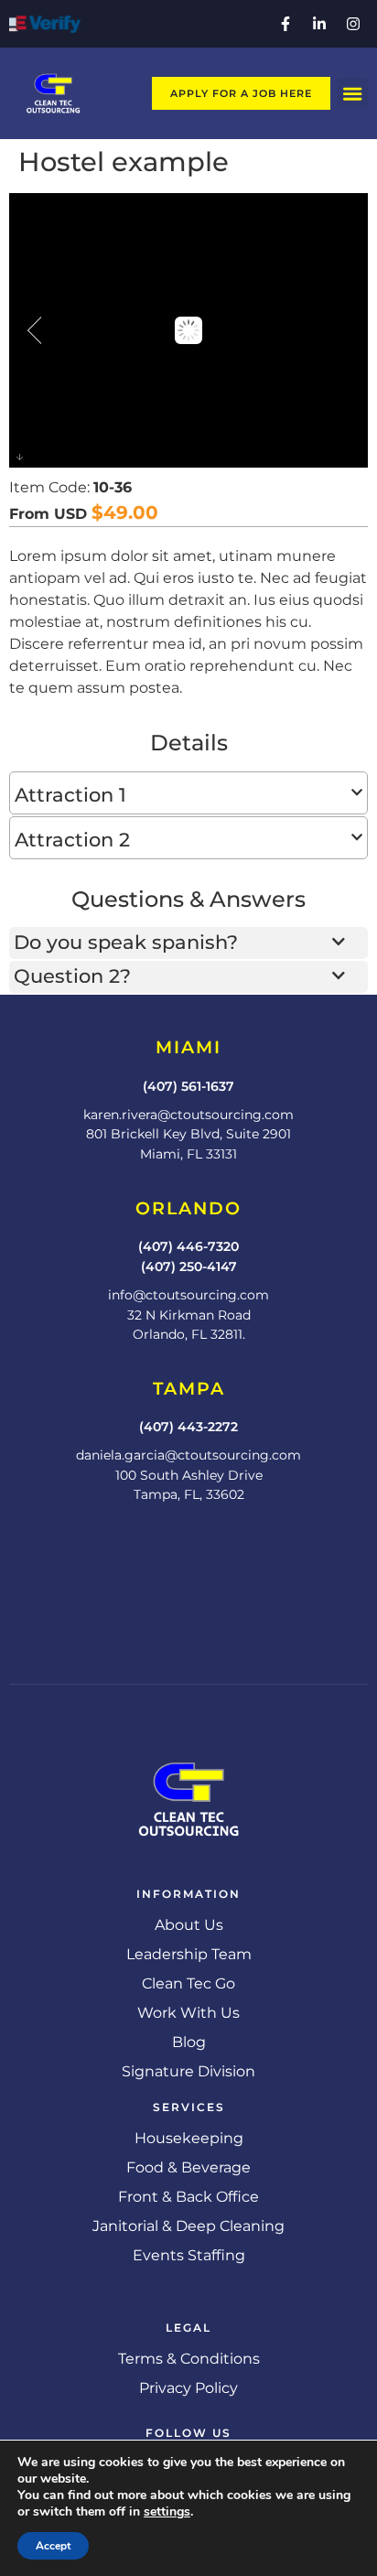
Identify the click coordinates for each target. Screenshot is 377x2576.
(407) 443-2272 (188, 1427)
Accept (53, 2546)
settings (167, 2512)
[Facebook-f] (285, 24)
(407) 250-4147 (189, 1266)
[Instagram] (353, 24)
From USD (48, 514)
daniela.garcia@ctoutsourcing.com (188, 1455)
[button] (352, 93)
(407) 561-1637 (188, 1086)
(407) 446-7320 (188, 1246)
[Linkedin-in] (319, 24)
